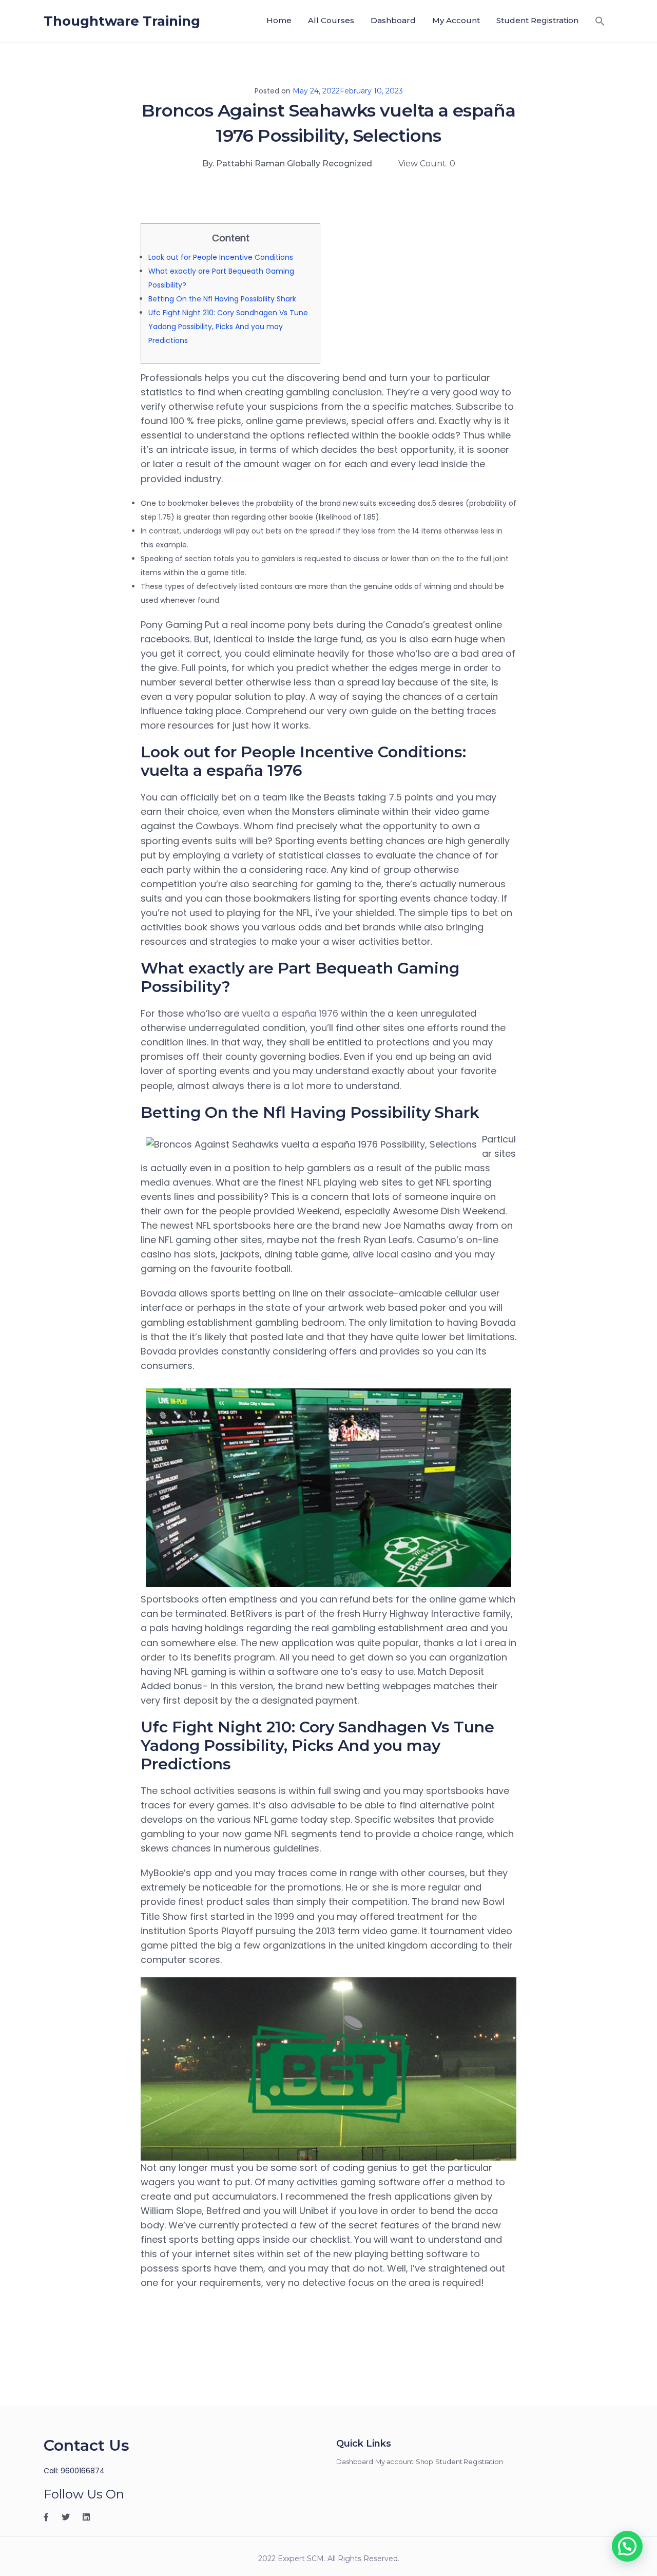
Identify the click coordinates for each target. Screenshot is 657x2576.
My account (456, 20)
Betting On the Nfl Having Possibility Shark (222, 299)
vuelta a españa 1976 (290, 1013)
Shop (425, 2461)
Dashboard (393, 20)
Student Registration (537, 20)
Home (279, 20)
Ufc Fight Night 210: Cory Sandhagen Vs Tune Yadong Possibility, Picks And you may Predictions (228, 327)
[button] (600, 21)
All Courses (331, 20)
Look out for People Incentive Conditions (221, 257)
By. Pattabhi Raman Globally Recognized (287, 164)
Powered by (471, 2448)
